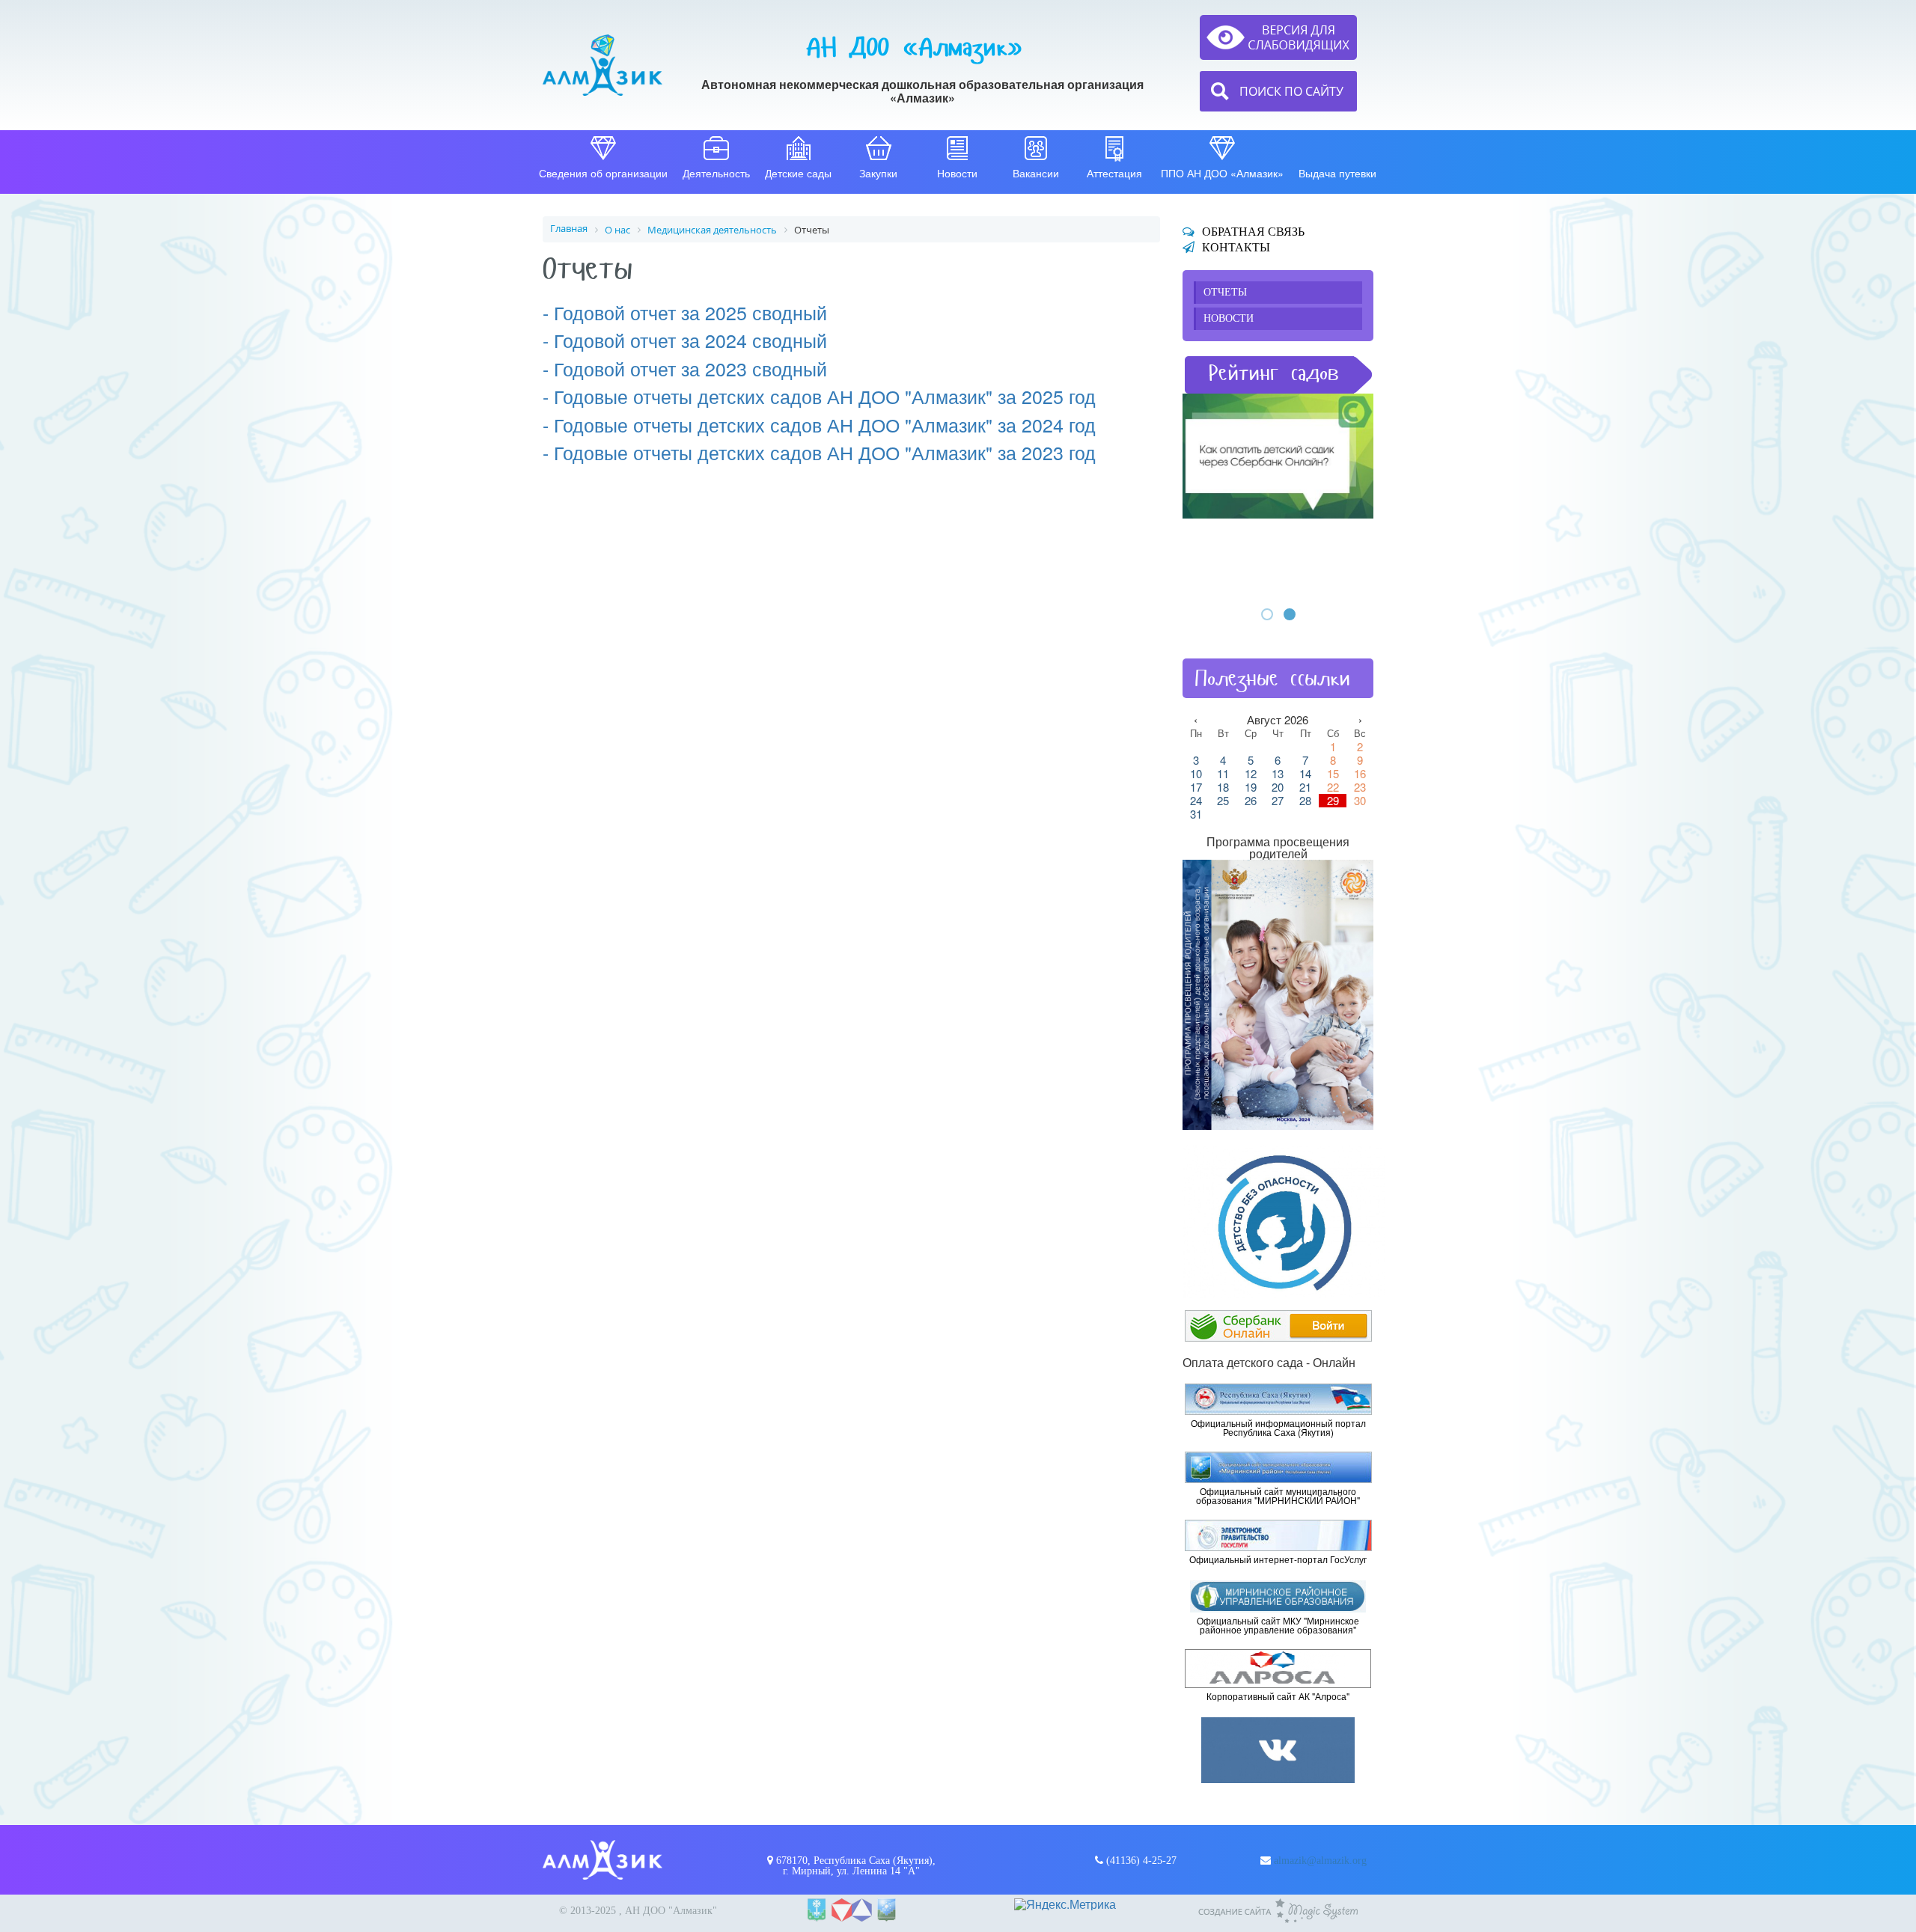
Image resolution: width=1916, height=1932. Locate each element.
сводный (787, 368)
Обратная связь (1253, 232)
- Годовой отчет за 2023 (645, 368)
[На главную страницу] (602, 65)
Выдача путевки (1337, 173)
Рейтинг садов (1274, 373)
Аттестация (1114, 173)
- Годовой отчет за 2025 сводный (685, 312)
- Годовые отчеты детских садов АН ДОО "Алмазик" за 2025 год (819, 396)
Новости (957, 173)
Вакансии (1036, 173)
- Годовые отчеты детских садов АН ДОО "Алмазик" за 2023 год (819, 452)
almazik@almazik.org (1320, 1861)
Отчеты (1225, 292)
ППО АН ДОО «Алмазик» (1222, 173)
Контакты (1236, 247)
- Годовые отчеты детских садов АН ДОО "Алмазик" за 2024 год (819, 424)
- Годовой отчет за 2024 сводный (685, 340)
